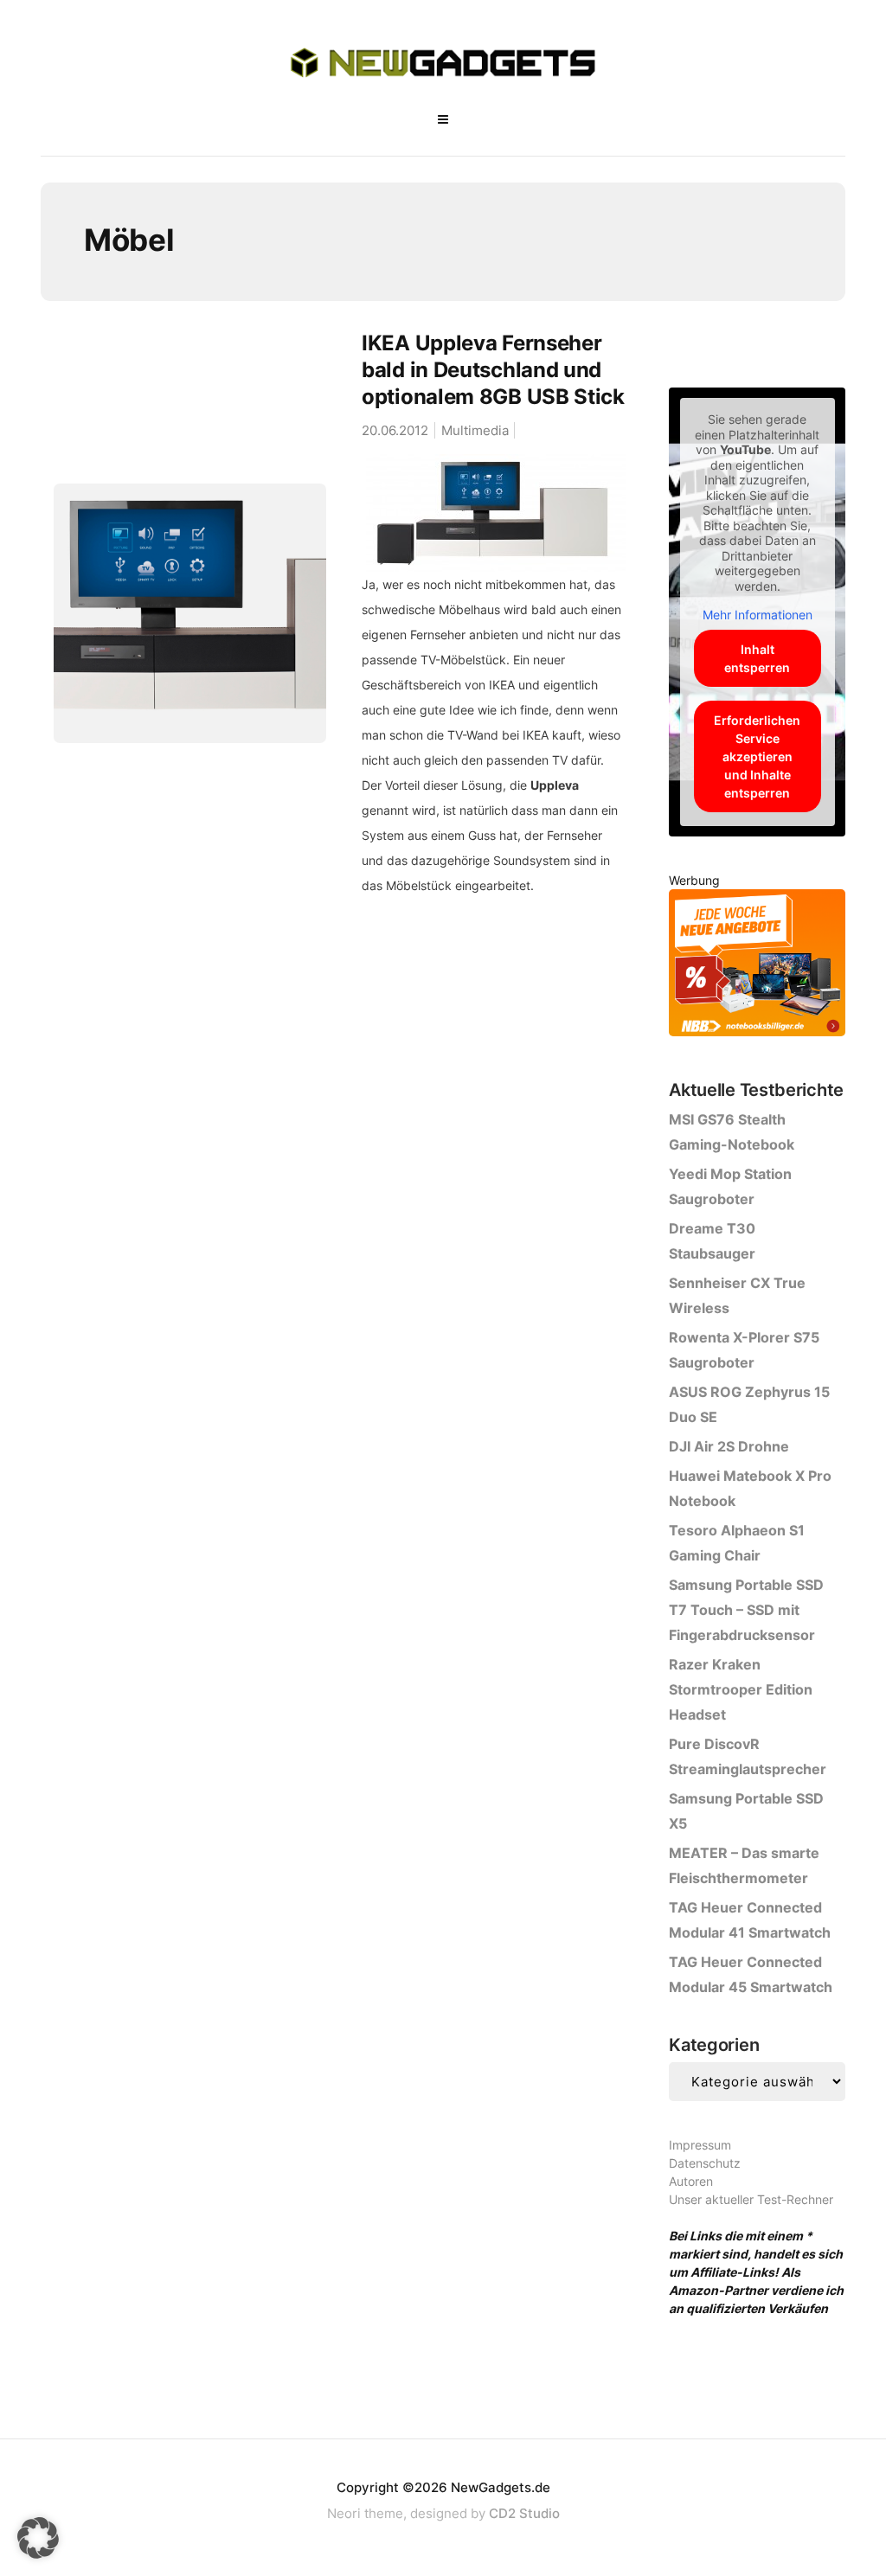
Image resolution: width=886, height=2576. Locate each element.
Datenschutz (705, 2163)
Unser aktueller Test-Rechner (751, 2199)
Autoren (691, 2181)
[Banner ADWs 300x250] (757, 966)
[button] (38, 2538)
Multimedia (475, 430)
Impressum (700, 2145)
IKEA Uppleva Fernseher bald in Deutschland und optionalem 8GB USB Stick (493, 370)
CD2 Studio (524, 2513)
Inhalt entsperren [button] (757, 658)
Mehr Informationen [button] (758, 615)
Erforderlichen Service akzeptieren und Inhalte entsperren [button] (757, 756)
